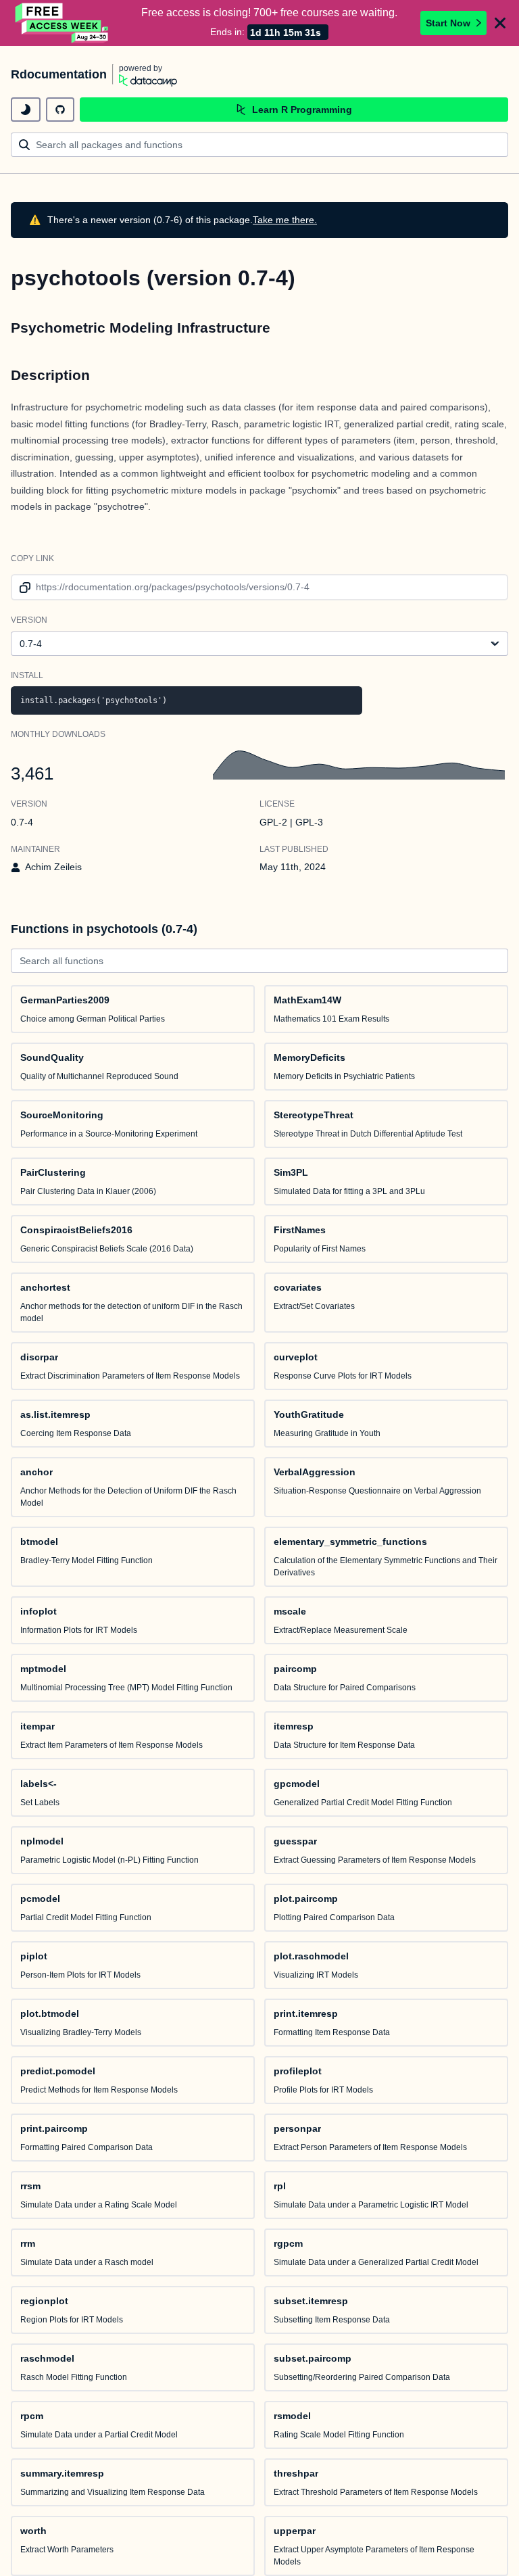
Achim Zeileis (53, 867)
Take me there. (285, 220)
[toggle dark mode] (26, 110)
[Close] (500, 23)
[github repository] (60, 110)
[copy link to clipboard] (23, 587)
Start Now (448, 23)
